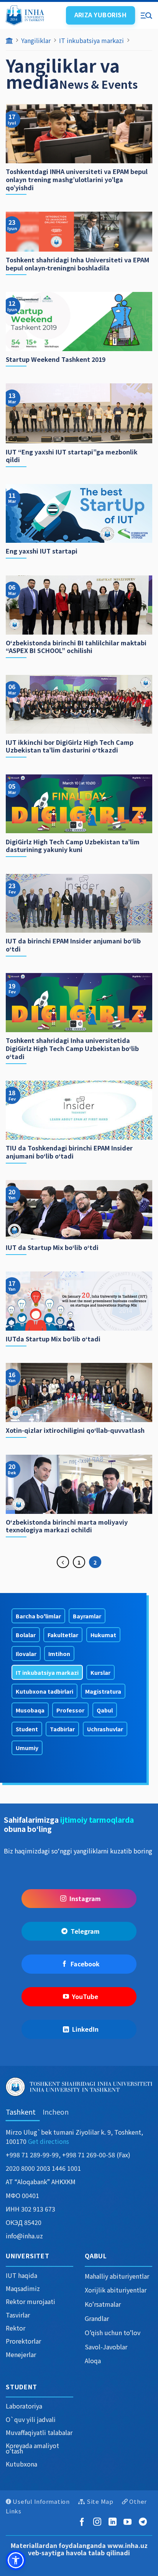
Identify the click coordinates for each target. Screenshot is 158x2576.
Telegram (85, 1931)
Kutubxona (21, 2464)
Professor (70, 1710)
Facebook (85, 1964)
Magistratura (103, 1691)
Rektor (16, 2328)
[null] (16, 2560)
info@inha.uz (24, 2236)
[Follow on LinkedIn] (114, 2522)
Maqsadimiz (23, 2288)
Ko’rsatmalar (103, 2304)
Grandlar (97, 2318)
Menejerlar (21, 2354)
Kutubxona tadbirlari (44, 1691)
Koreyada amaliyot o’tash (32, 2448)
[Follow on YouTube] (129, 2522)
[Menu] (146, 15)
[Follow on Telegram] (144, 2522)
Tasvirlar (18, 2315)
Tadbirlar (62, 1729)
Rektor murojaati (30, 2301)
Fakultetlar (63, 1635)
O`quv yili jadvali (31, 2419)
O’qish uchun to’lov (113, 2332)
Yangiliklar (36, 40)
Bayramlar (87, 1616)
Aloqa (93, 2361)
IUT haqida (21, 2275)
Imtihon (59, 1654)
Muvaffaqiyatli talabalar (39, 2432)
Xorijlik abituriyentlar (116, 2290)
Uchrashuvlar (105, 1729)
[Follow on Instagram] (99, 2522)
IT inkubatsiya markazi (91, 40)
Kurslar (100, 1672)
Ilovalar (26, 1654)
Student (27, 1729)
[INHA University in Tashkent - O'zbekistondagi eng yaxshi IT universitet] (33, 15)
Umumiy (27, 1748)
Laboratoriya (24, 2406)
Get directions (49, 2141)
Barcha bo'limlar (38, 1616)
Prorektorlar (23, 2341)
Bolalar (26, 1635)
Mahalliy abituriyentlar (117, 2276)
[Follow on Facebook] (83, 2522)
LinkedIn (85, 2029)
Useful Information (41, 2501)
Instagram (85, 1898)
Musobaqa (30, 1710)
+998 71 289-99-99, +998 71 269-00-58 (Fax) (68, 2155)
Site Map (100, 2501)
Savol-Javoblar (106, 2347)
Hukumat (103, 1635)
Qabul (105, 1710)
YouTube (85, 1996)
